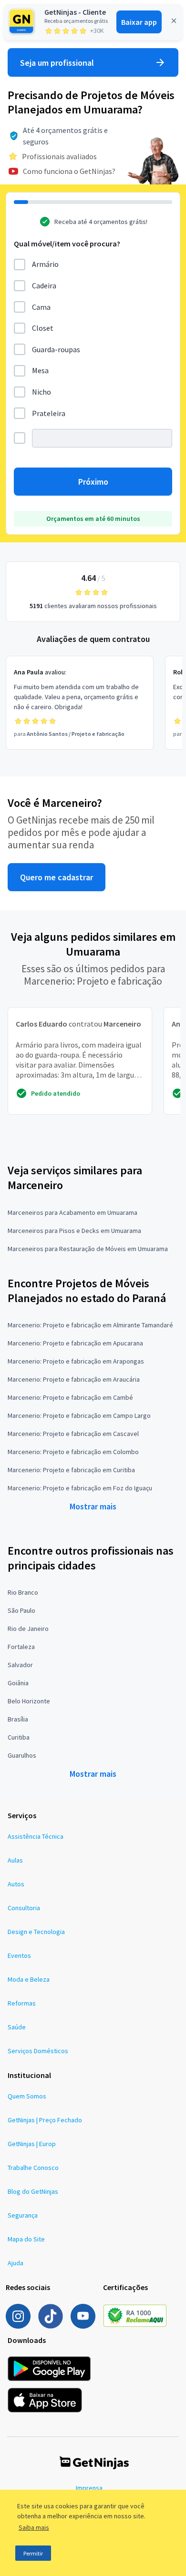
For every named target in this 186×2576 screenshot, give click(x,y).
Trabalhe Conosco (33, 2168)
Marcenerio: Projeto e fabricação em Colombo (73, 1452)
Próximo (93, 482)
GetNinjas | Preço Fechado (45, 2120)
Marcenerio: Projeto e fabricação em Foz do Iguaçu (80, 1488)
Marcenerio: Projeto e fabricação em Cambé (70, 1397)
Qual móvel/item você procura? (67, 244)
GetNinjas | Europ (32, 2144)
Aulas (15, 1860)
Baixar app (139, 22)
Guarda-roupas (56, 349)
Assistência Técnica (36, 1836)
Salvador (20, 1665)
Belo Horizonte (29, 1701)
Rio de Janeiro (28, 1629)
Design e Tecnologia (36, 1932)
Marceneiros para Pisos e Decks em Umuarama (74, 1231)
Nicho (41, 392)
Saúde (17, 2027)
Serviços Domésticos (38, 2051)
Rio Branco (23, 1592)
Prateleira (49, 413)
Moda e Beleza (29, 1979)
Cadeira (44, 285)
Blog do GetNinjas (33, 2191)
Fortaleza (21, 1647)
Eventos (19, 1955)
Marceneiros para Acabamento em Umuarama (72, 1212)
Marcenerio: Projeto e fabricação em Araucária (74, 1379)
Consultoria (24, 1908)
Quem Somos (27, 2096)
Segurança (23, 2215)
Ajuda (15, 2263)
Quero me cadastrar (57, 877)
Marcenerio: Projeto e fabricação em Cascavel (73, 1434)
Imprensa (89, 2488)
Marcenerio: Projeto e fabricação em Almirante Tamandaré (90, 1325)
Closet (43, 328)
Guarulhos (22, 1755)
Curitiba (19, 1737)
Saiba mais (34, 2527)
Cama (41, 307)
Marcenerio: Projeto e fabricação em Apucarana (75, 1343)
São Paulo (21, 1610)
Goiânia (18, 1683)
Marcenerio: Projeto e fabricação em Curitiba (71, 1470)
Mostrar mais (93, 1506)
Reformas (22, 2003)
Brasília (18, 1719)
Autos (16, 1884)
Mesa (40, 370)
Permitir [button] (33, 2553)
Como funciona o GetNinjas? (69, 171)
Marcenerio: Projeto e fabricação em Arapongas (76, 1361)
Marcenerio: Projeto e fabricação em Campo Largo (79, 1415)
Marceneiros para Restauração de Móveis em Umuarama (88, 1249)
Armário (45, 264)
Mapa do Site (26, 2239)
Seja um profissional (57, 63)
